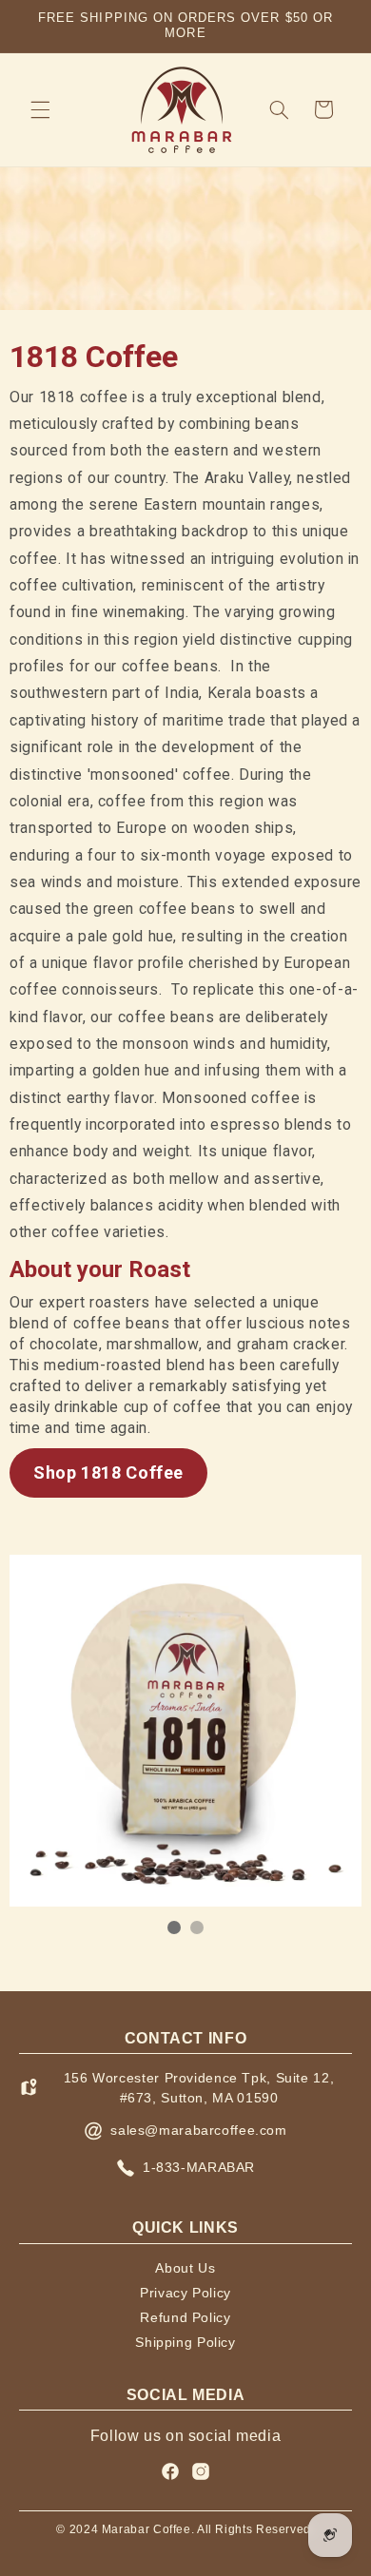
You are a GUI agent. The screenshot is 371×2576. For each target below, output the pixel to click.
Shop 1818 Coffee (108, 1472)
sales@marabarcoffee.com (199, 2130)
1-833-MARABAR (199, 2167)
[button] (40, 109)
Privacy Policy (185, 2293)
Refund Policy (185, 2317)
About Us (185, 2268)
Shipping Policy (185, 2342)
